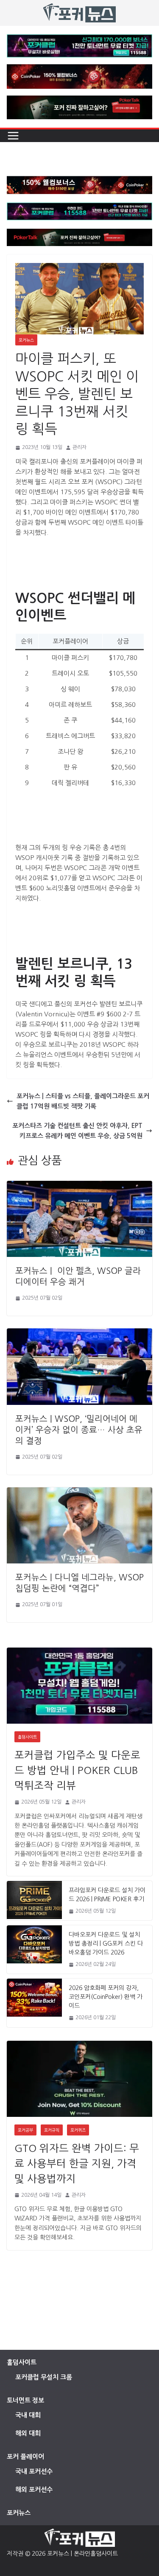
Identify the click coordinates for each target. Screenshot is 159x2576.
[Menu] (13, 136)
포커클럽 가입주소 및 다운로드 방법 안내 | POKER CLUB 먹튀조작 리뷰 (77, 1770)
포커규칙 (52, 2130)
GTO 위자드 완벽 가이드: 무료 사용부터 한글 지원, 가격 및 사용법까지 (77, 2163)
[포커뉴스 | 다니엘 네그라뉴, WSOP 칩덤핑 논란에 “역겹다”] (79, 1492)
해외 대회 (28, 2433)
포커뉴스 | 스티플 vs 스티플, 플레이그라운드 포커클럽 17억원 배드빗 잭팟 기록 (83, 1101)
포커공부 (25, 2130)
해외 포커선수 (34, 2490)
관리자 (79, 447)
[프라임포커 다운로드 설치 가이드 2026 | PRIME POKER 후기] (34, 1901)
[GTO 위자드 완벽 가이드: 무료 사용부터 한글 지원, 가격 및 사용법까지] (79, 2079)
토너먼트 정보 (25, 2400)
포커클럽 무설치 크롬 (44, 2377)
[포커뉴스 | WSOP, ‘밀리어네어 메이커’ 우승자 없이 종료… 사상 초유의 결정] (79, 1333)
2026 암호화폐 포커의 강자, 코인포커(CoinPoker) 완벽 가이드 (106, 1997)
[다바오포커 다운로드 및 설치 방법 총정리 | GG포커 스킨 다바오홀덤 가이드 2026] (34, 1949)
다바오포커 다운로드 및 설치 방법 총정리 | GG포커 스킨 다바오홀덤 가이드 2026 (106, 1944)
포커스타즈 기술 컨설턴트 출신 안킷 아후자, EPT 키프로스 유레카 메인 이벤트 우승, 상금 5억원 (77, 1131)
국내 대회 (28, 2415)
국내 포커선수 (34, 2471)
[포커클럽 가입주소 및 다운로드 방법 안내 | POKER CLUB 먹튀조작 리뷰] (79, 1686)
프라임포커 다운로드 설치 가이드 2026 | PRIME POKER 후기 (107, 1895)
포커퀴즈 (78, 2130)
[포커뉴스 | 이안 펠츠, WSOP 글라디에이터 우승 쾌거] (79, 1186)
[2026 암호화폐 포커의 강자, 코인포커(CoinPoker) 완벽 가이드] (34, 2003)
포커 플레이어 (25, 2457)
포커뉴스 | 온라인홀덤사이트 (82, 2554)
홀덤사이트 (27, 1737)
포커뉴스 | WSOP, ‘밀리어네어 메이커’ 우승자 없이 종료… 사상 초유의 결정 (79, 1430)
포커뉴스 (26, 340)
